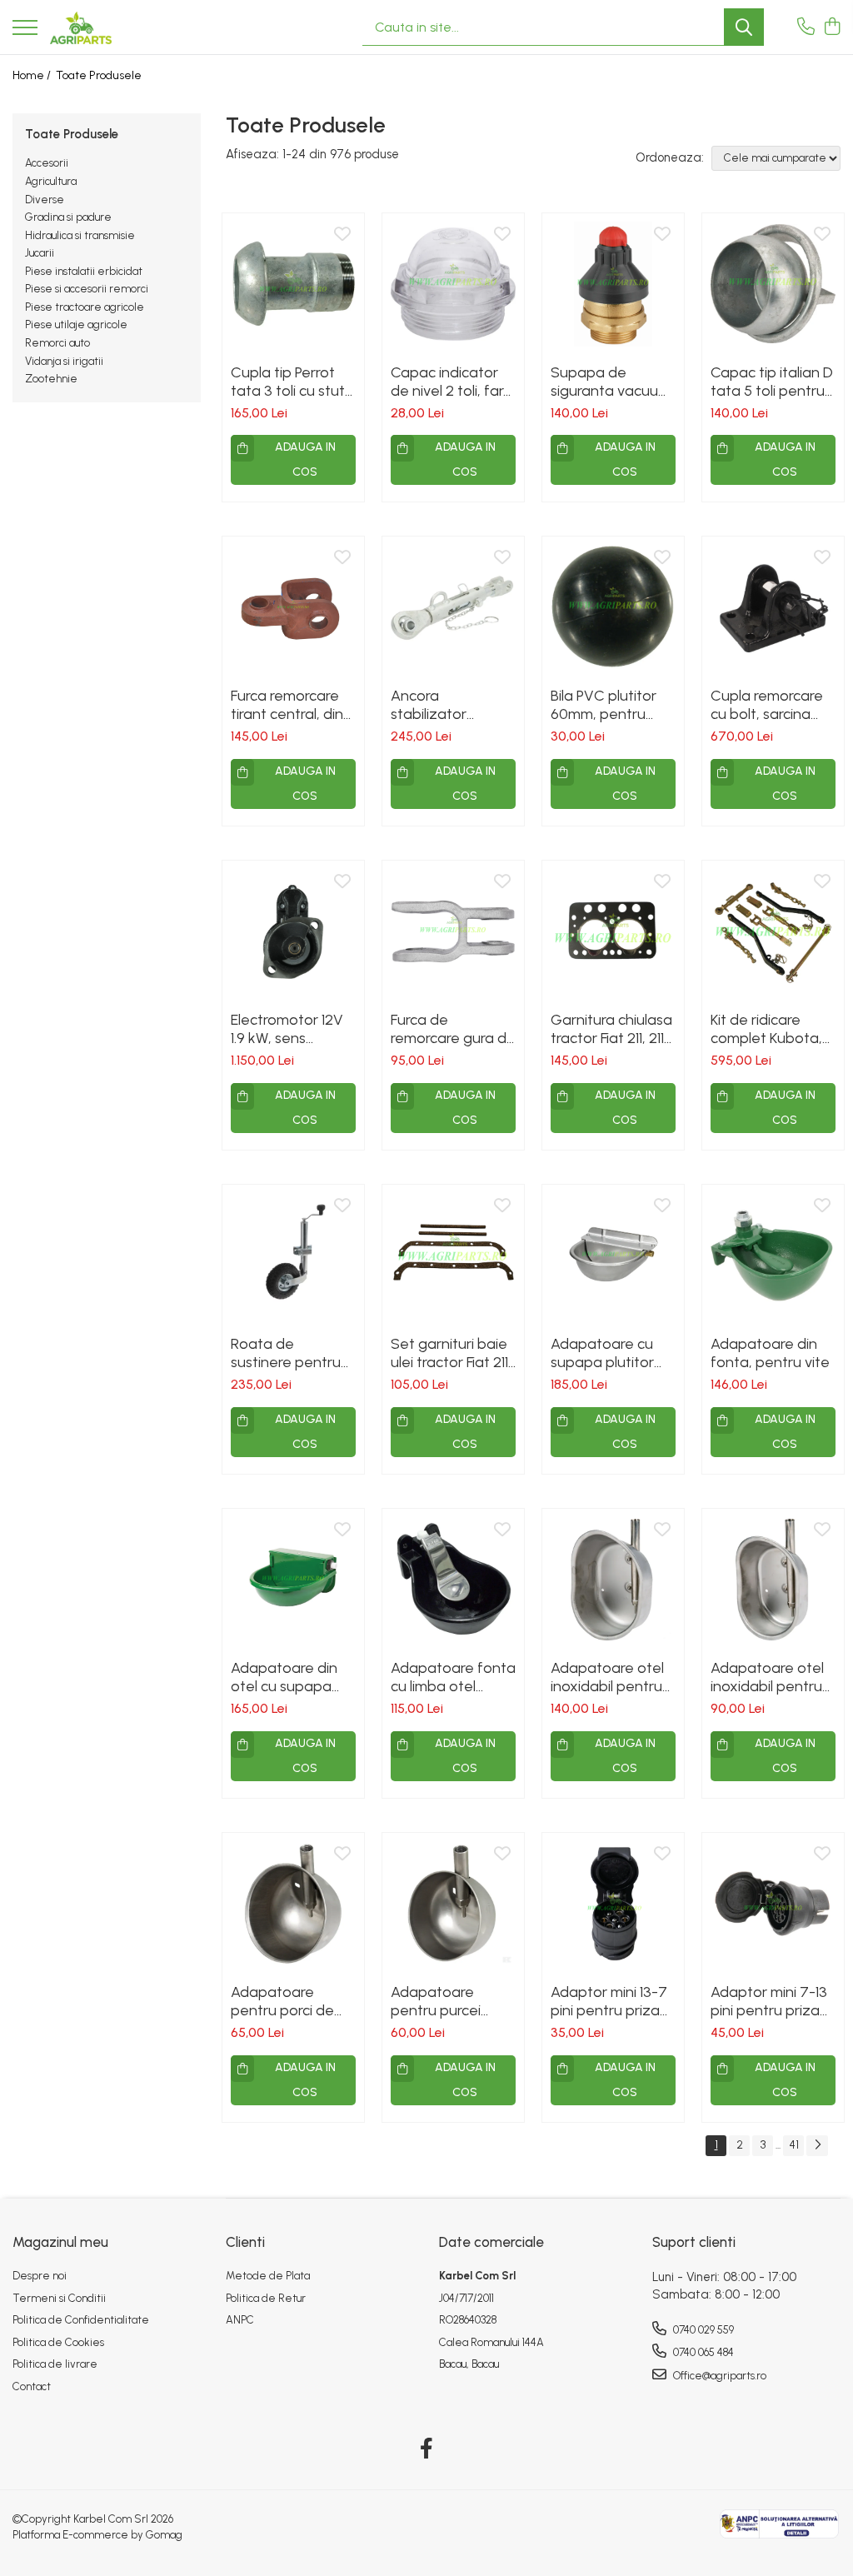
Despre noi (40, 2276)
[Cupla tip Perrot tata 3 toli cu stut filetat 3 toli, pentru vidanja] (293, 284)
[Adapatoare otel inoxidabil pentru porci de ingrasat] (613, 1580)
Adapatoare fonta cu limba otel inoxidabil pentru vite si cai (453, 1677)
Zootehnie (51, 379)
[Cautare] (744, 27)
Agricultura (51, 181)
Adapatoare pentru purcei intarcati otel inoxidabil (436, 2001)
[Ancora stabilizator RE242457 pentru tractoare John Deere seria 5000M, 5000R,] (453, 607)
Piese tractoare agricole (85, 307)
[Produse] (25, 29)
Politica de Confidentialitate (81, 2320)
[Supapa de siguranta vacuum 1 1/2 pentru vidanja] (613, 284)
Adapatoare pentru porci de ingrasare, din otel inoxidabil (290, 2001)
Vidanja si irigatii (64, 361)
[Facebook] (427, 2449)
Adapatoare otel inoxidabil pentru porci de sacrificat (770, 1677)
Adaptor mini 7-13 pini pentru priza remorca (769, 2001)
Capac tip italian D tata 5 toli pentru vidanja (772, 382)
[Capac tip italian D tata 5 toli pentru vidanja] (773, 284)
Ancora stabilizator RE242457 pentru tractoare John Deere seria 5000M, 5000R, (448, 705)
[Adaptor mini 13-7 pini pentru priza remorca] (613, 1904)
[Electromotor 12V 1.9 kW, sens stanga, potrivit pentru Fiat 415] (293, 931)
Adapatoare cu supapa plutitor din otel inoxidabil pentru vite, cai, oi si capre (610, 1353)
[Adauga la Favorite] (342, 235)
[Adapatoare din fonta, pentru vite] (773, 1256)
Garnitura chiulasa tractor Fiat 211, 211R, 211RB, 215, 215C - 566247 (613, 1029)
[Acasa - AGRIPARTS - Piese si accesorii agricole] (81, 27)
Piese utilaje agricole (76, 324)
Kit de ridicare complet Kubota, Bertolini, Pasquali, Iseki (769, 1029)
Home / (33, 75)
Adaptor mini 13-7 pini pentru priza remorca (609, 2001)
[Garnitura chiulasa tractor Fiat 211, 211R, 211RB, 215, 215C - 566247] (613, 931)
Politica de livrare (55, 2364)
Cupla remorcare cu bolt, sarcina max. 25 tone (767, 705)
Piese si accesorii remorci (87, 289)
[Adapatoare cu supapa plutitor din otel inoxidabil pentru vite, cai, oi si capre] (613, 1256)
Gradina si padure (68, 217)
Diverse (45, 200)
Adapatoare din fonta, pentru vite (770, 1353)
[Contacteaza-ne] (806, 27)
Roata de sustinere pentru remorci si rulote (286, 1353)
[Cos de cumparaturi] (832, 27)
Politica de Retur (266, 2298)
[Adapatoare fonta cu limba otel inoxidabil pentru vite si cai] (453, 1580)
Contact (32, 2386)
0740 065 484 (702, 2352)
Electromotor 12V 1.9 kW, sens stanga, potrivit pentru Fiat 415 (287, 1029)
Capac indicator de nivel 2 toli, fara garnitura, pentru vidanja (451, 382)
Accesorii (47, 163)
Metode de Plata (268, 2276)
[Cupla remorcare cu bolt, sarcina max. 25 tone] (773, 607)
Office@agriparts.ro (718, 2376)
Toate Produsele (99, 75)
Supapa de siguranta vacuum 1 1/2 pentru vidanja (613, 382)
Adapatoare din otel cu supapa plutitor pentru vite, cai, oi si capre (293, 1677)
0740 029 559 (702, 2330)
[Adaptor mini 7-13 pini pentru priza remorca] (773, 1904)
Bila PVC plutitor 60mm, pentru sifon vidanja (604, 705)
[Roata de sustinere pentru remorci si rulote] (293, 1256)
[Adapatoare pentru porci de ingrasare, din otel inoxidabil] (293, 1904)
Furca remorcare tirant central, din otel (287, 705)
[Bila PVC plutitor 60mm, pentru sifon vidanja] (613, 607)
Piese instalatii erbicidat (84, 271)
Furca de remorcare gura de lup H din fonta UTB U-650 (453, 1029)
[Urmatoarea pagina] (817, 2146)
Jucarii (40, 253)
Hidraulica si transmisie (80, 235)
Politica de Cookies (58, 2342)
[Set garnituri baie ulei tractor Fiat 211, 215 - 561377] (453, 1256)
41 (794, 2145)
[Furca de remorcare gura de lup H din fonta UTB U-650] (453, 931)
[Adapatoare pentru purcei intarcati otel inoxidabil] (453, 1904)
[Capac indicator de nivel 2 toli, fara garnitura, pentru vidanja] (453, 284)
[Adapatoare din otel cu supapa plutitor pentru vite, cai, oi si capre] (293, 1580)
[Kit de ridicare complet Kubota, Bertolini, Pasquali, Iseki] (773, 931)
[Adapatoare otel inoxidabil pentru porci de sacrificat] (773, 1580)
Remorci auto (57, 343)
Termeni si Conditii (59, 2298)
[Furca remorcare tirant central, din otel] (293, 607)
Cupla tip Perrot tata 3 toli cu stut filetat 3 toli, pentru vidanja (288, 382)
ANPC (240, 2320)
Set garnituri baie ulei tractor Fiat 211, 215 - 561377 (451, 1353)
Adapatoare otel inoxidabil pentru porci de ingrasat (607, 1677)
